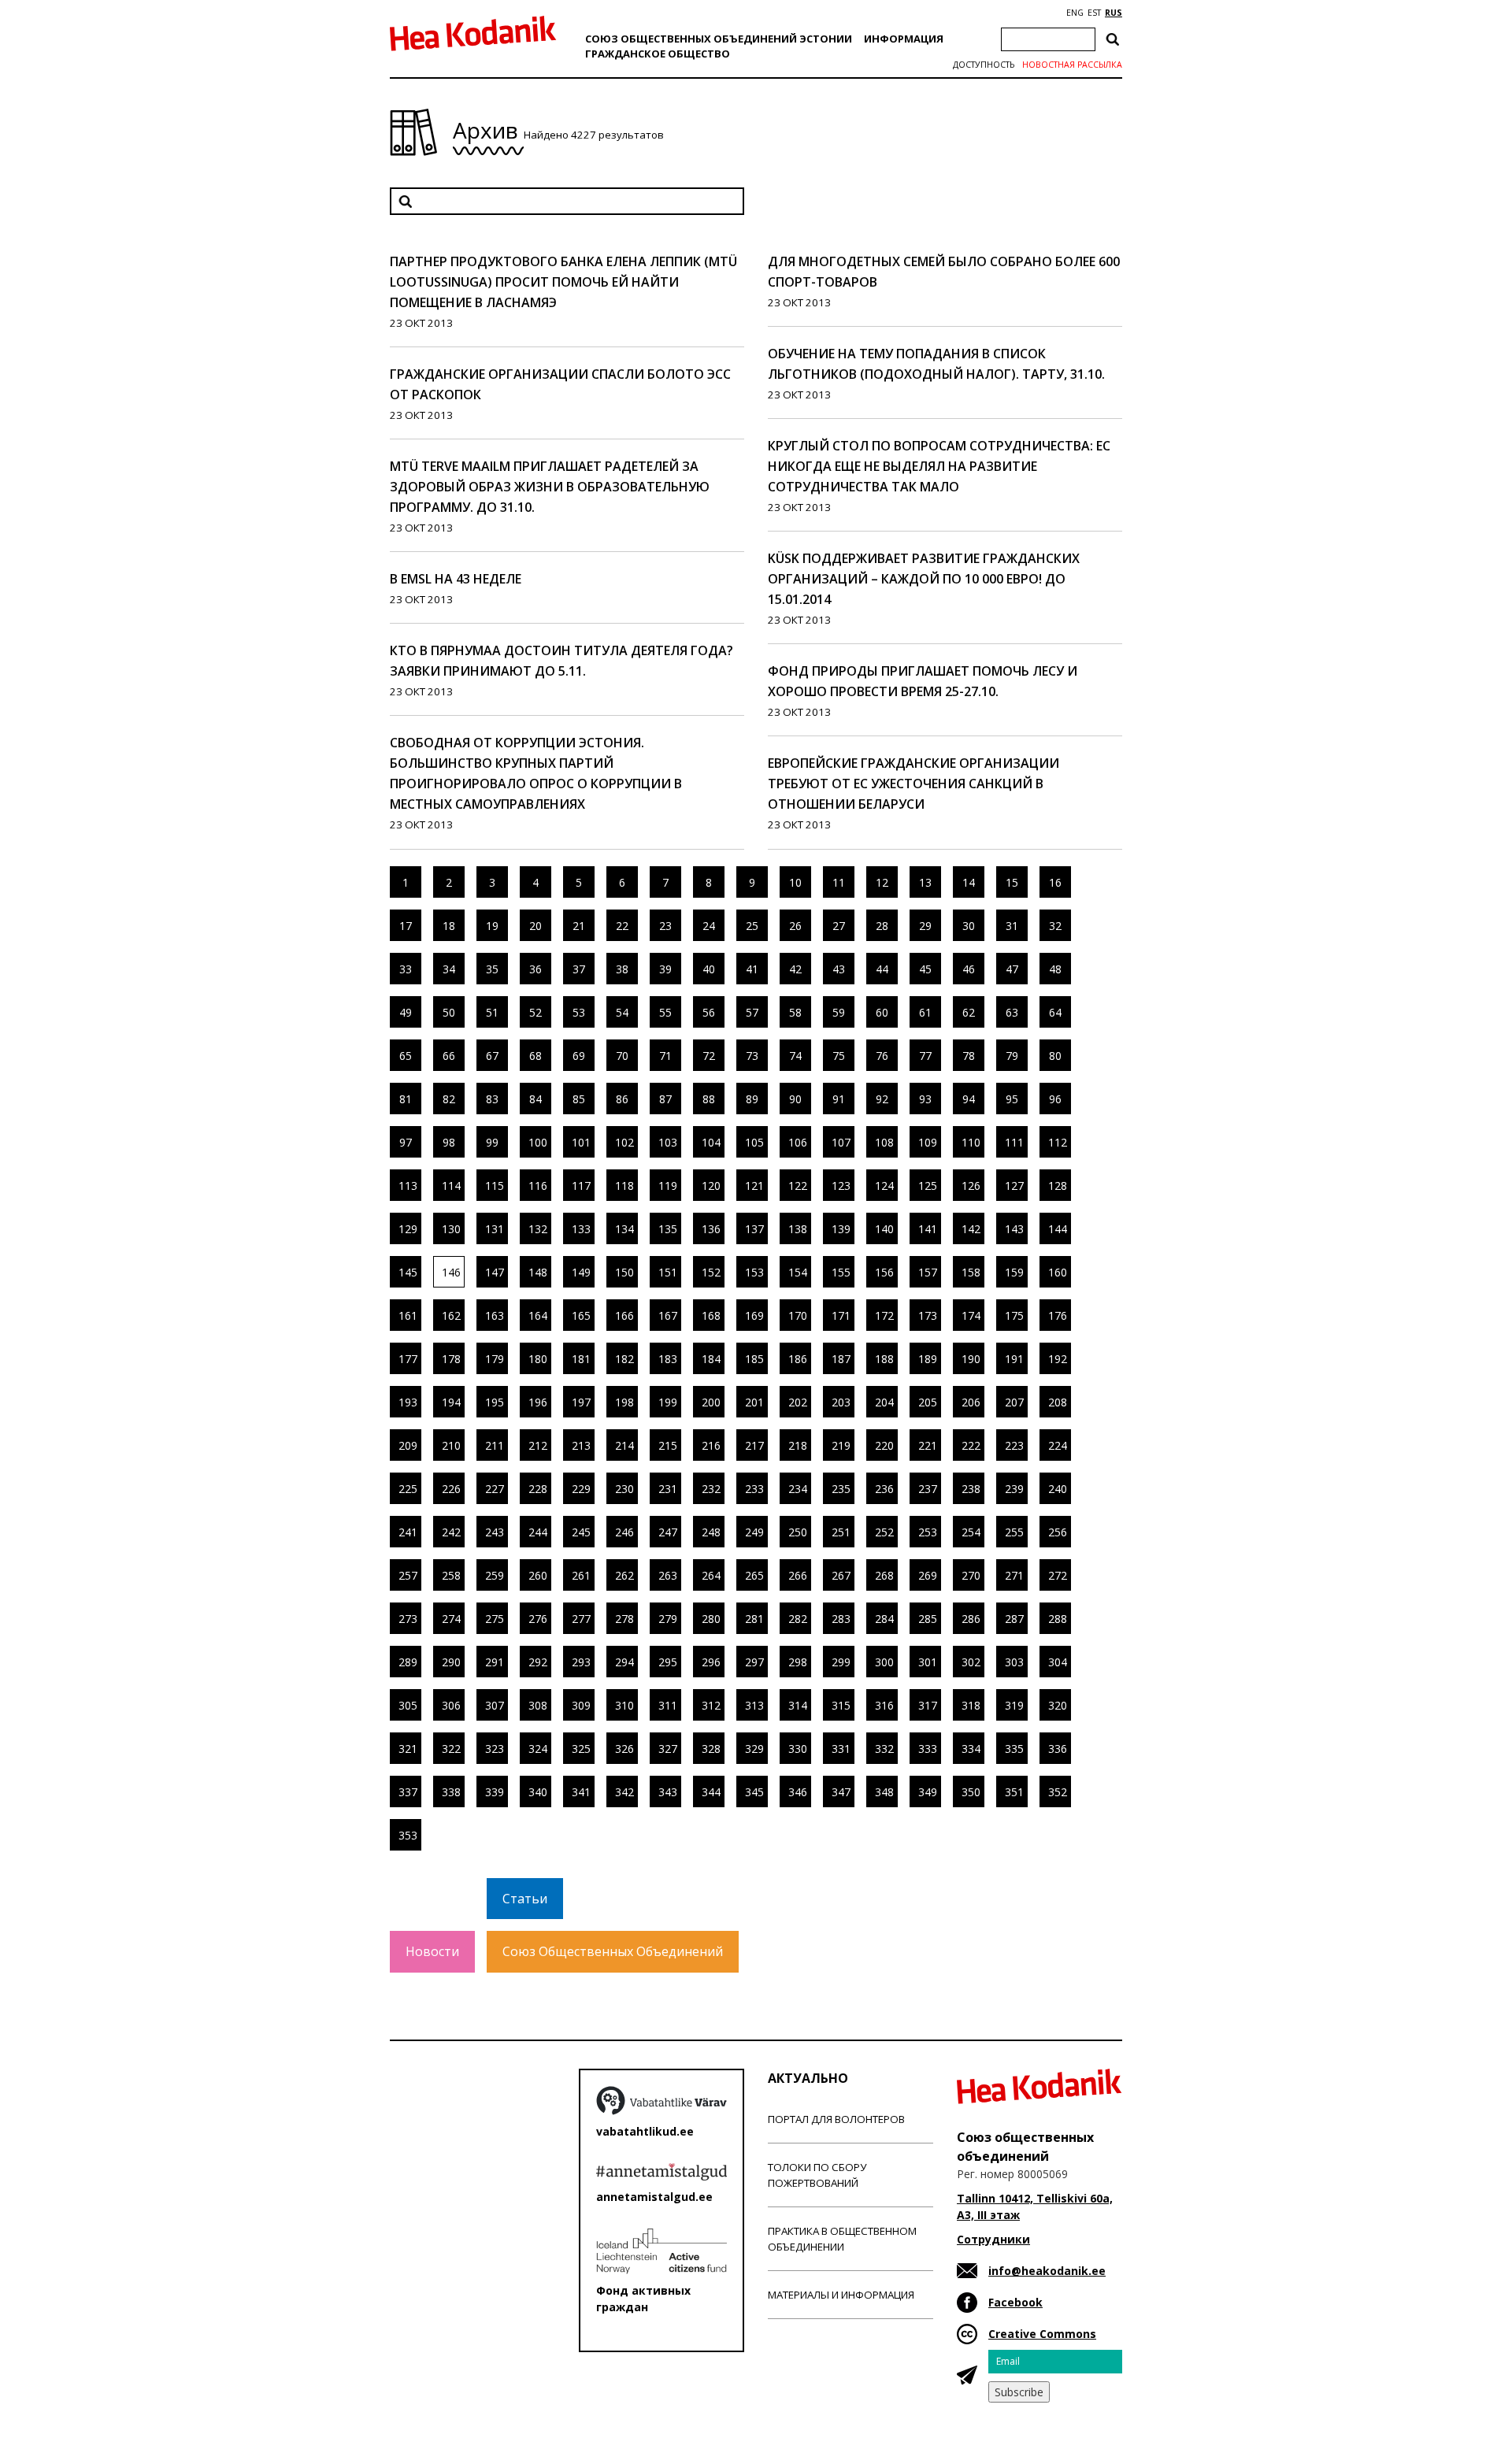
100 (538, 1142)
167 (668, 1315)
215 (668, 1445)
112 (1058, 1142)
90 (795, 1099)
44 (882, 969)
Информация (904, 39)
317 (928, 1705)
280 (711, 1619)
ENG (1075, 13)
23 (665, 926)
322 (451, 1749)
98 (449, 1142)
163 (495, 1315)
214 (624, 1445)
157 (928, 1272)
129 (408, 1229)
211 (495, 1445)
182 (624, 1359)
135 (668, 1229)
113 (408, 1186)
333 (928, 1749)
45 (925, 969)
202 (798, 1402)
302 (971, 1662)
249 (754, 1532)
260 (538, 1575)
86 (622, 1099)
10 (795, 882)
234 (798, 1489)
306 (451, 1705)
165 (581, 1315)
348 (884, 1792)
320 (1058, 1705)
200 (711, 1402)
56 (709, 1012)
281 (754, 1619)
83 (492, 1099)
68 (535, 1056)
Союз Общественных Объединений (613, 1951)
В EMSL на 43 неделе (456, 579)
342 (624, 1792)
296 (711, 1662)
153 (754, 1272)
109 (928, 1142)
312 (711, 1705)
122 (798, 1186)
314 (798, 1705)
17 (406, 926)
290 (451, 1662)
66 (449, 1056)
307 (495, 1705)
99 (492, 1142)
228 (538, 1489)
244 (538, 1532)
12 (882, 882)
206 (971, 1402)
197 (581, 1402)
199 (668, 1402)
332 (884, 1749)
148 (538, 1272)
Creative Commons (1042, 2334)
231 (668, 1489)
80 (1055, 1056)
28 (882, 926)
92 (882, 1099)
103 (668, 1142)
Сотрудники (993, 2239)
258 (451, 1575)
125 (928, 1186)
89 (752, 1099)
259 (495, 1575)
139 (841, 1229)
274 (451, 1619)
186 (798, 1359)
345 (754, 1792)
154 (798, 1272)
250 (798, 1532)
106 (798, 1142)
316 (884, 1705)
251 (841, 1532)
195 (495, 1402)
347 (841, 1792)
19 (492, 926)
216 (711, 1445)
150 (624, 1272)
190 (971, 1359)
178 (451, 1359)
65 (406, 1056)
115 (495, 1186)
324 (538, 1749)
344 (711, 1792)
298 (798, 1662)
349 (928, 1792)
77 (925, 1056)
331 (841, 1749)
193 (408, 1402)
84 (535, 1099)
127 (1014, 1186)
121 (754, 1186)
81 (406, 1099)
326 (624, 1749)
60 (882, 1012)
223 (1014, 1445)
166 (624, 1315)
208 (1058, 1402)
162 (451, 1315)
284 (884, 1619)
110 (971, 1142)
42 (795, 969)
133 (581, 1229)
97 (406, 1142)
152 (711, 1272)
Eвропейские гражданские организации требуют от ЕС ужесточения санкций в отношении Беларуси (913, 784)
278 (624, 1619)
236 (884, 1489)
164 (538, 1315)
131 (495, 1229)
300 (884, 1662)
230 (624, 1489)
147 (495, 1272)
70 (622, 1056)
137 (754, 1229)
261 (581, 1575)
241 (408, 1532)
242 (451, 1532)
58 (795, 1012)
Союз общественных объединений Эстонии (719, 39)
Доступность (984, 65)
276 (538, 1619)
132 (538, 1229)
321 (408, 1749)
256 (1058, 1532)
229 (581, 1489)
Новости (432, 1951)
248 (711, 1532)
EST (1094, 13)
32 (1055, 926)
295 (668, 1662)
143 (1014, 1229)
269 (928, 1575)
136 (711, 1229)
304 (1058, 1662)
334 (971, 1749)
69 (579, 1056)
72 (709, 1056)
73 (752, 1056)
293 (581, 1662)
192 (1058, 1359)
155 (841, 1272)
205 (928, 1402)
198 (624, 1402)
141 (928, 1229)
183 (668, 1359)
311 (668, 1705)
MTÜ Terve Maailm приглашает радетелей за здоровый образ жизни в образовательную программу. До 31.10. (550, 487)
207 (1014, 1402)
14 (969, 882)
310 (624, 1705)
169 (754, 1315)
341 (581, 1792)
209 (408, 1445)
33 (406, 969)
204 (884, 1402)
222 (971, 1445)
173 (928, 1315)
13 (925, 882)
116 (538, 1186)
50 (449, 1012)
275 (495, 1619)
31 (1012, 926)
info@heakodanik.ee (1047, 2271)
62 (969, 1012)
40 (709, 969)
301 (928, 1662)
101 (581, 1142)
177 (408, 1359)
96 (1055, 1099)
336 (1058, 1749)
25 (752, 926)
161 (408, 1315)
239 (1014, 1489)
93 (925, 1099)
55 (665, 1012)
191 (1014, 1359)
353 (408, 1835)
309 (581, 1705)
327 (668, 1749)
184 (711, 1359)
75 (839, 1056)
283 (841, 1619)
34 (449, 969)
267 (841, 1575)
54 (622, 1012)
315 (841, 1705)
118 (624, 1186)
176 (1058, 1315)
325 (581, 1749)
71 (665, 1056)
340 (538, 1792)
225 (408, 1489)
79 (1012, 1056)
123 (841, 1186)
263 (668, 1575)
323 (495, 1749)
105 (754, 1142)
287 (1014, 1619)
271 (1014, 1575)
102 (624, 1142)
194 (451, 1402)
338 (451, 1792)
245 (581, 1532)
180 (538, 1359)
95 (1012, 1099)
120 (711, 1186)
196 (538, 1402)
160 (1058, 1272)
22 (622, 926)
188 (884, 1359)
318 (971, 1705)
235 (841, 1489)
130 (451, 1229)
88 (709, 1099)
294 (624, 1662)
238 (971, 1489)
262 (624, 1575)
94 (969, 1099)
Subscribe (1019, 2392)
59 (839, 1012)
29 (925, 926)
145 (408, 1272)
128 (1058, 1186)
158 (971, 1272)
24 (709, 926)
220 (884, 1445)
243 (495, 1532)
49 (406, 1012)
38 (622, 969)
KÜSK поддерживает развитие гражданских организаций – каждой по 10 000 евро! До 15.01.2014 (924, 579)
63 (1012, 1012)
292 (538, 1662)
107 (841, 1142)
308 (538, 1705)
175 (1014, 1315)
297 (754, 1662)
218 (798, 1445)
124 (884, 1186)
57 (752, 1012)
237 (928, 1489)
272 (1058, 1575)
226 (451, 1489)
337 (408, 1792)
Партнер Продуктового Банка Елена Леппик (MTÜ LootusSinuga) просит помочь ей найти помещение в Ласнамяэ (563, 282)
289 (408, 1662)
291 (495, 1662)
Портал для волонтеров (836, 2119)
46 (969, 969)
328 (711, 1749)
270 (971, 1575)
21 (579, 926)
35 (492, 969)
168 (711, 1315)
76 (882, 1056)
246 (624, 1532)
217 (754, 1445)
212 (538, 1445)
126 (971, 1186)
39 (665, 969)
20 (535, 926)
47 (1012, 969)
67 (492, 1056)
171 (841, 1315)
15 (1012, 882)
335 (1014, 1749)
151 (668, 1272)
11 (839, 882)
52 (535, 1012)
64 (1055, 1012)
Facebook (1015, 2302)
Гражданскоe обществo (658, 54)
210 (451, 1445)
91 (839, 1099)
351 (1014, 1792)
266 (798, 1575)
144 (1058, 1229)
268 (884, 1575)
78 (969, 1056)
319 (1014, 1705)
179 (495, 1359)
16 (1055, 882)
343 (668, 1792)
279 (668, 1619)
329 (754, 1749)
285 (928, 1619)
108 (884, 1142)
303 (1014, 1662)
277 (581, 1619)
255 (1014, 1532)
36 (535, 969)
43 (839, 969)
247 (668, 1532)
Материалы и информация (841, 2295)
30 (969, 926)
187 (841, 1359)
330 (798, 1749)
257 (408, 1575)
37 (579, 969)
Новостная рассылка (1072, 65)
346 (798, 1792)
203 (841, 1402)
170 (798, 1315)
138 (798, 1229)
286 (971, 1619)
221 (928, 1445)
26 (795, 926)
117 (581, 1186)
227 (495, 1489)
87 (665, 1099)
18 (449, 926)
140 (884, 1229)
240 (1058, 1489)
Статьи (525, 1899)
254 (971, 1532)
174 (971, 1315)
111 (1014, 1142)
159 (1014, 1272)
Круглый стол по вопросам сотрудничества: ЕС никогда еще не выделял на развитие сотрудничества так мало (939, 466)
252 (884, 1532)
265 (754, 1575)
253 (928, 1532)
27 (839, 926)
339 (495, 1792)
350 (971, 1792)
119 (668, 1186)
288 (1058, 1619)
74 (795, 1056)
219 (841, 1445)
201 (754, 1402)
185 (754, 1359)
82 (449, 1099)
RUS (1114, 13)
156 (884, 1272)
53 (579, 1012)
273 (408, 1619)
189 (928, 1359)
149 (581, 1272)
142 (971, 1229)
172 (884, 1315)
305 (408, 1705)
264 (711, 1575)
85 (579, 1099)
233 (754, 1489)
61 (925, 1012)
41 (752, 969)
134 (624, 1229)
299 (841, 1662)
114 (451, 1186)
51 (492, 1012)
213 (581, 1445)
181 (581, 1359)
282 (798, 1619)
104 (711, 1142)
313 (754, 1705)
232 (711, 1489)
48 (1055, 969)
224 (1058, 1445)
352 (1058, 1792)
